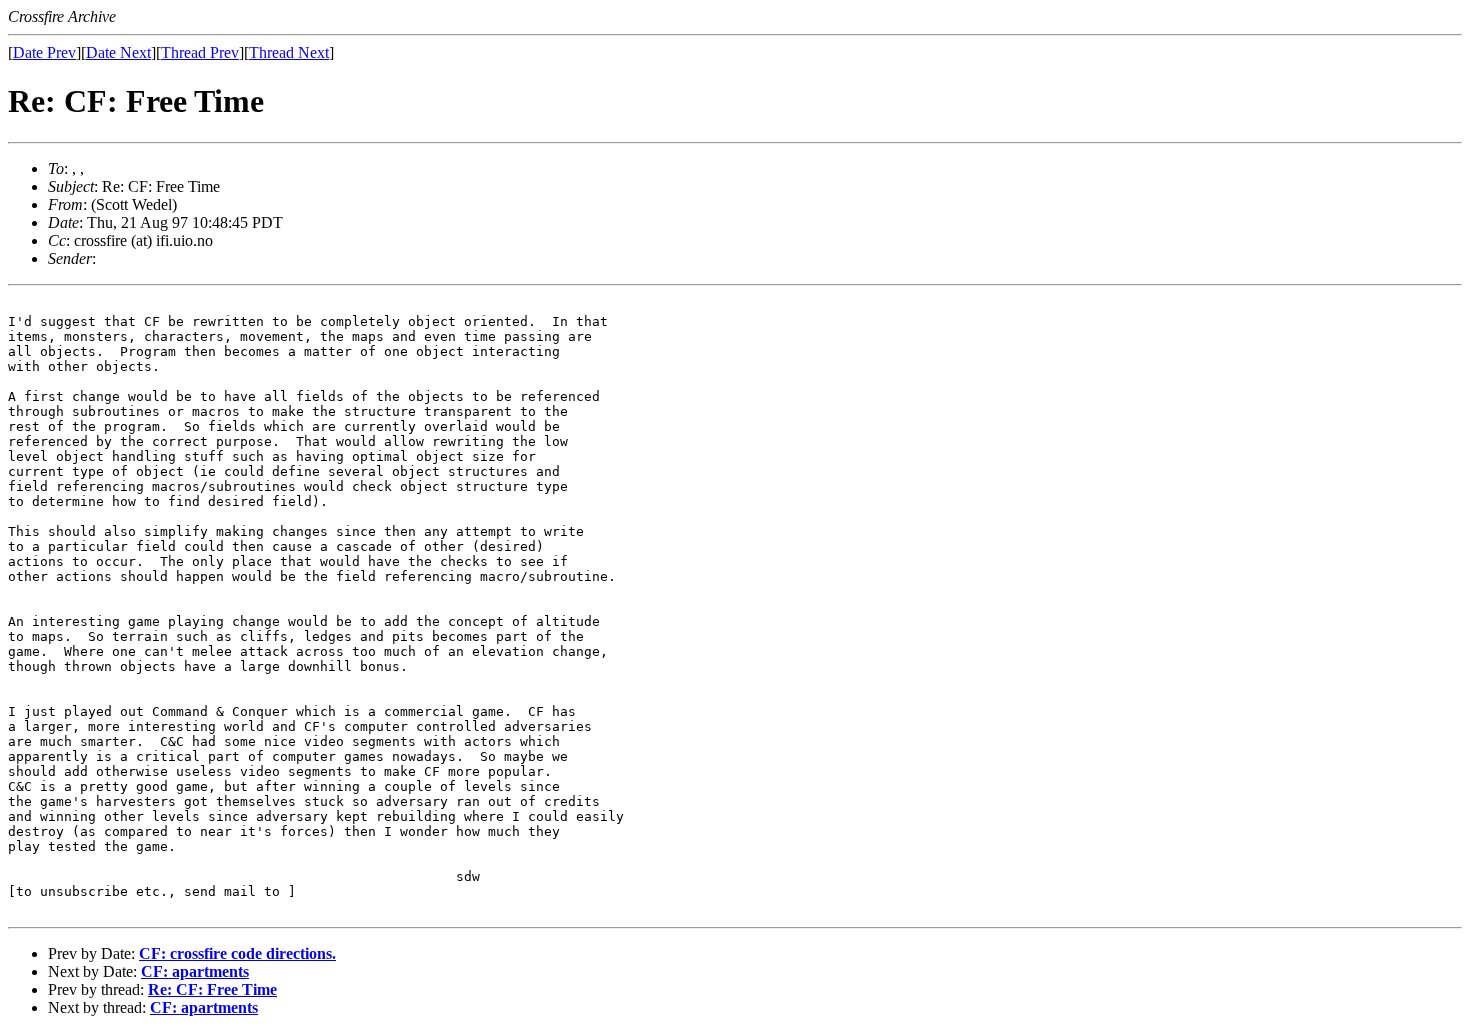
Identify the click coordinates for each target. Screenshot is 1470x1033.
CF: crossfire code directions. (237, 953)
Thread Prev (200, 52)
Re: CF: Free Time (212, 989)
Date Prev (44, 52)
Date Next (118, 52)
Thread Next (289, 52)
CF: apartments (195, 971)
